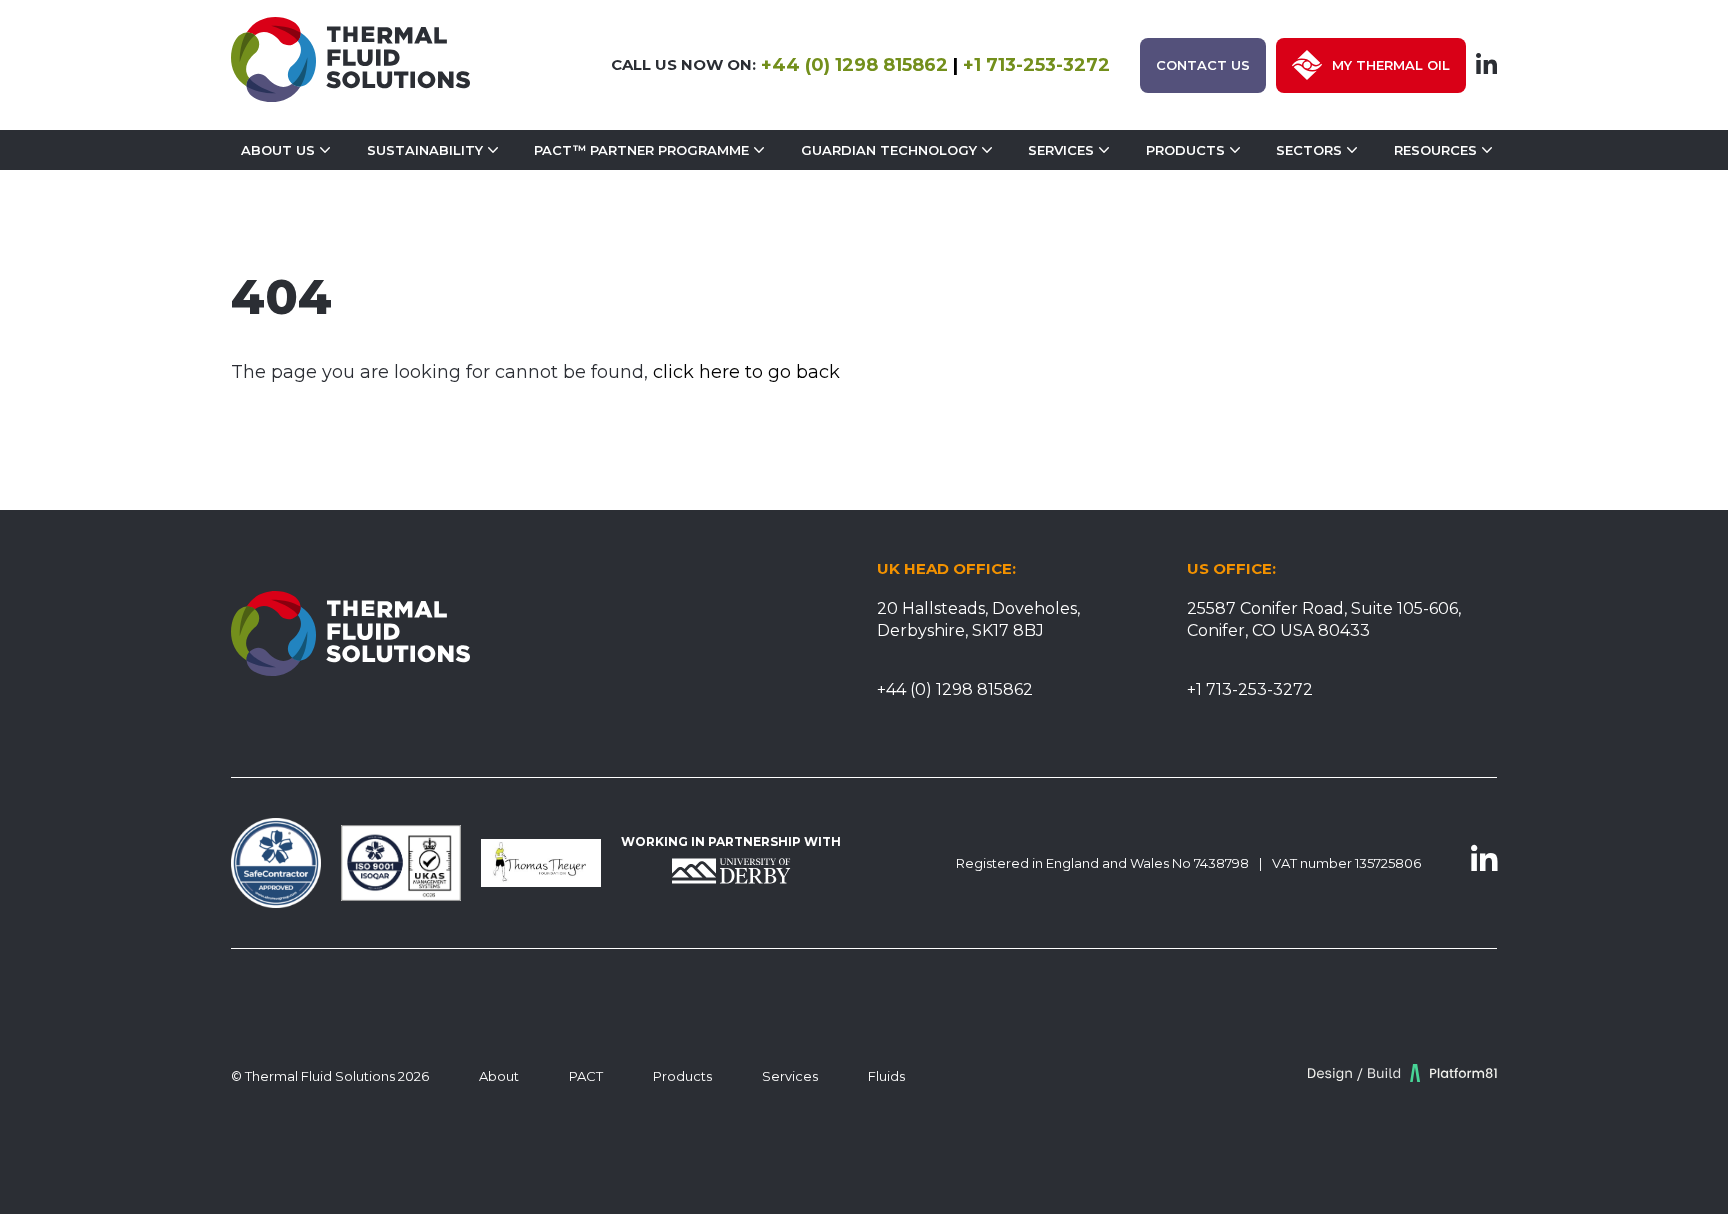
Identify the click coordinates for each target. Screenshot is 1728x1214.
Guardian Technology (889, 150)
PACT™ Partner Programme (641, 150)
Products (1185, 150)
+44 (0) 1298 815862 (854, 65)
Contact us (1203, 65)
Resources (1435, 150)
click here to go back (746, 372)
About (499, 1076)
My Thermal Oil (1391, 65)
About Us (278, 150)
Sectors (1309, 150)
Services (1061, 150)
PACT (586, 1076)
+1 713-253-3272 (1036, 65)
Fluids (886, 1076)
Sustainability (425, 150)
